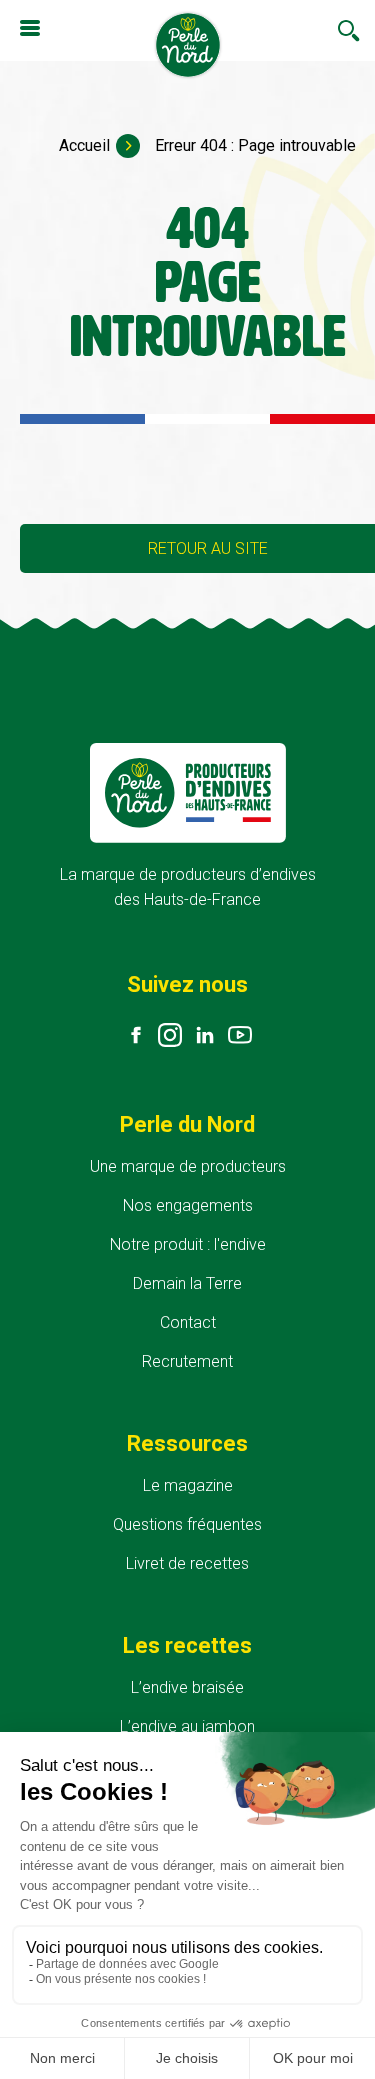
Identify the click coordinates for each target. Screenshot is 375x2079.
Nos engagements (188, 1205)
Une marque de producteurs (188, 1166)
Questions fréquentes (187, 1524)
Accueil (84, 145)
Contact (188, 1322)
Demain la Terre (187, 1283)
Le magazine (188, 1485)
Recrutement (187, 1361)
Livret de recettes (187, 1563)
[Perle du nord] (188, 47)
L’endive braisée (187, 1687)
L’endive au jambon (187, 1726)
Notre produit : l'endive (188, 1244)
